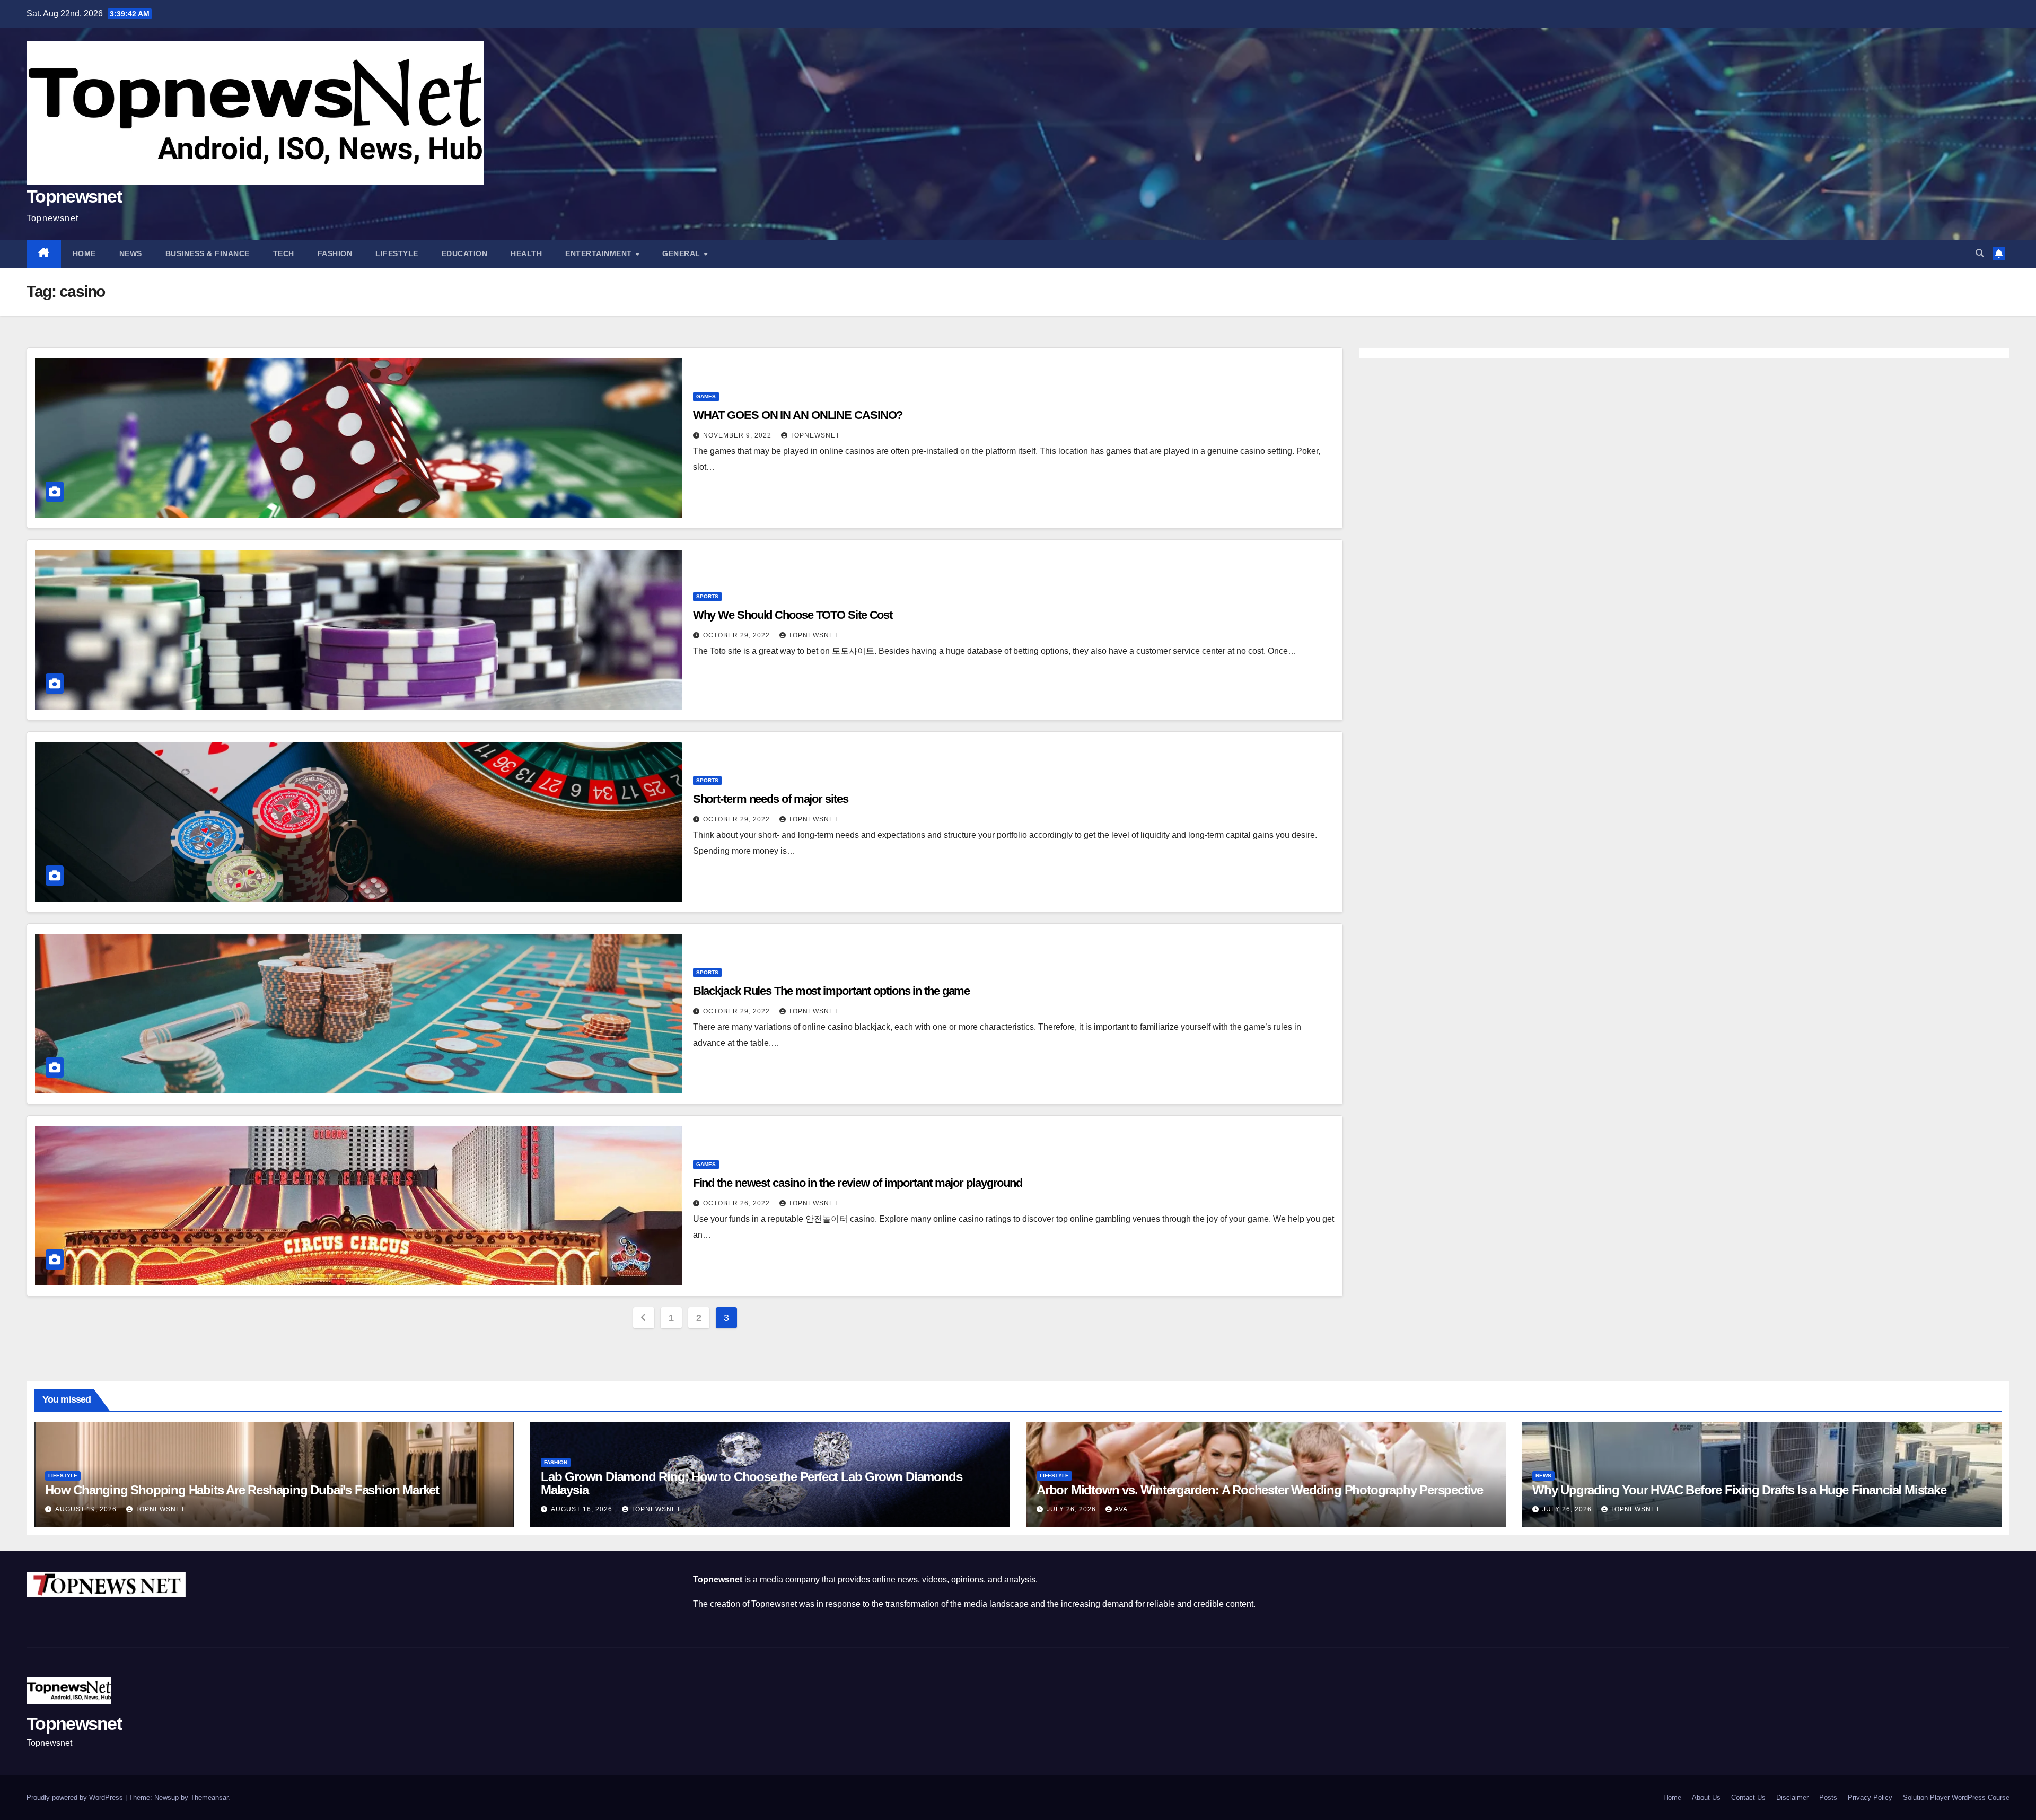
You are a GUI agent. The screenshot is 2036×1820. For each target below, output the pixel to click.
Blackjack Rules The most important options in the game (832, 991)
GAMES (706, 396)
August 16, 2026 (583, 1509)
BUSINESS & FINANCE (208, 253)
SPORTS (707, 596)
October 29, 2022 (738, 635)
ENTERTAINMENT (600, 253)
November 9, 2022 (738, 435)
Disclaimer (1792, 1797)
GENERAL (682, 253)
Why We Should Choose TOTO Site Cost (793, 615)
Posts (1828, 1797)
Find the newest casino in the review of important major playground (858, 1183)
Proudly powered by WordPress (76, 1797)
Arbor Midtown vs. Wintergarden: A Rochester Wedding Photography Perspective (1260, 1490)
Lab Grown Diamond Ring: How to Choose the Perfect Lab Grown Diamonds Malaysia (751, 1483)
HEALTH (526, 253)
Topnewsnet (74, 196)
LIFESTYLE (397, 253)
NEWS (131, 253)
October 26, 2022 (738, 1203)
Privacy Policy (1870, 1797)
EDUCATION (465, 253)
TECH (284, 253)
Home (84, 253)
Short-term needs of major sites (771, 799)
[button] (1980, 253)
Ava (1121, 1509)
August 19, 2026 (87, 1509)
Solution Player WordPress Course (1956, 1797)
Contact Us (1748, 1797)
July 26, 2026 (1072, 1509)
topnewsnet (815, 435)
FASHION (335, 253)
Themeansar (209, 1797)
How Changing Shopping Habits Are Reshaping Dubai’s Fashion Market (242, 1490)
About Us (1706, 1797)
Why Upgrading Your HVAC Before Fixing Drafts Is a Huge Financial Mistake (1739, 1490)
